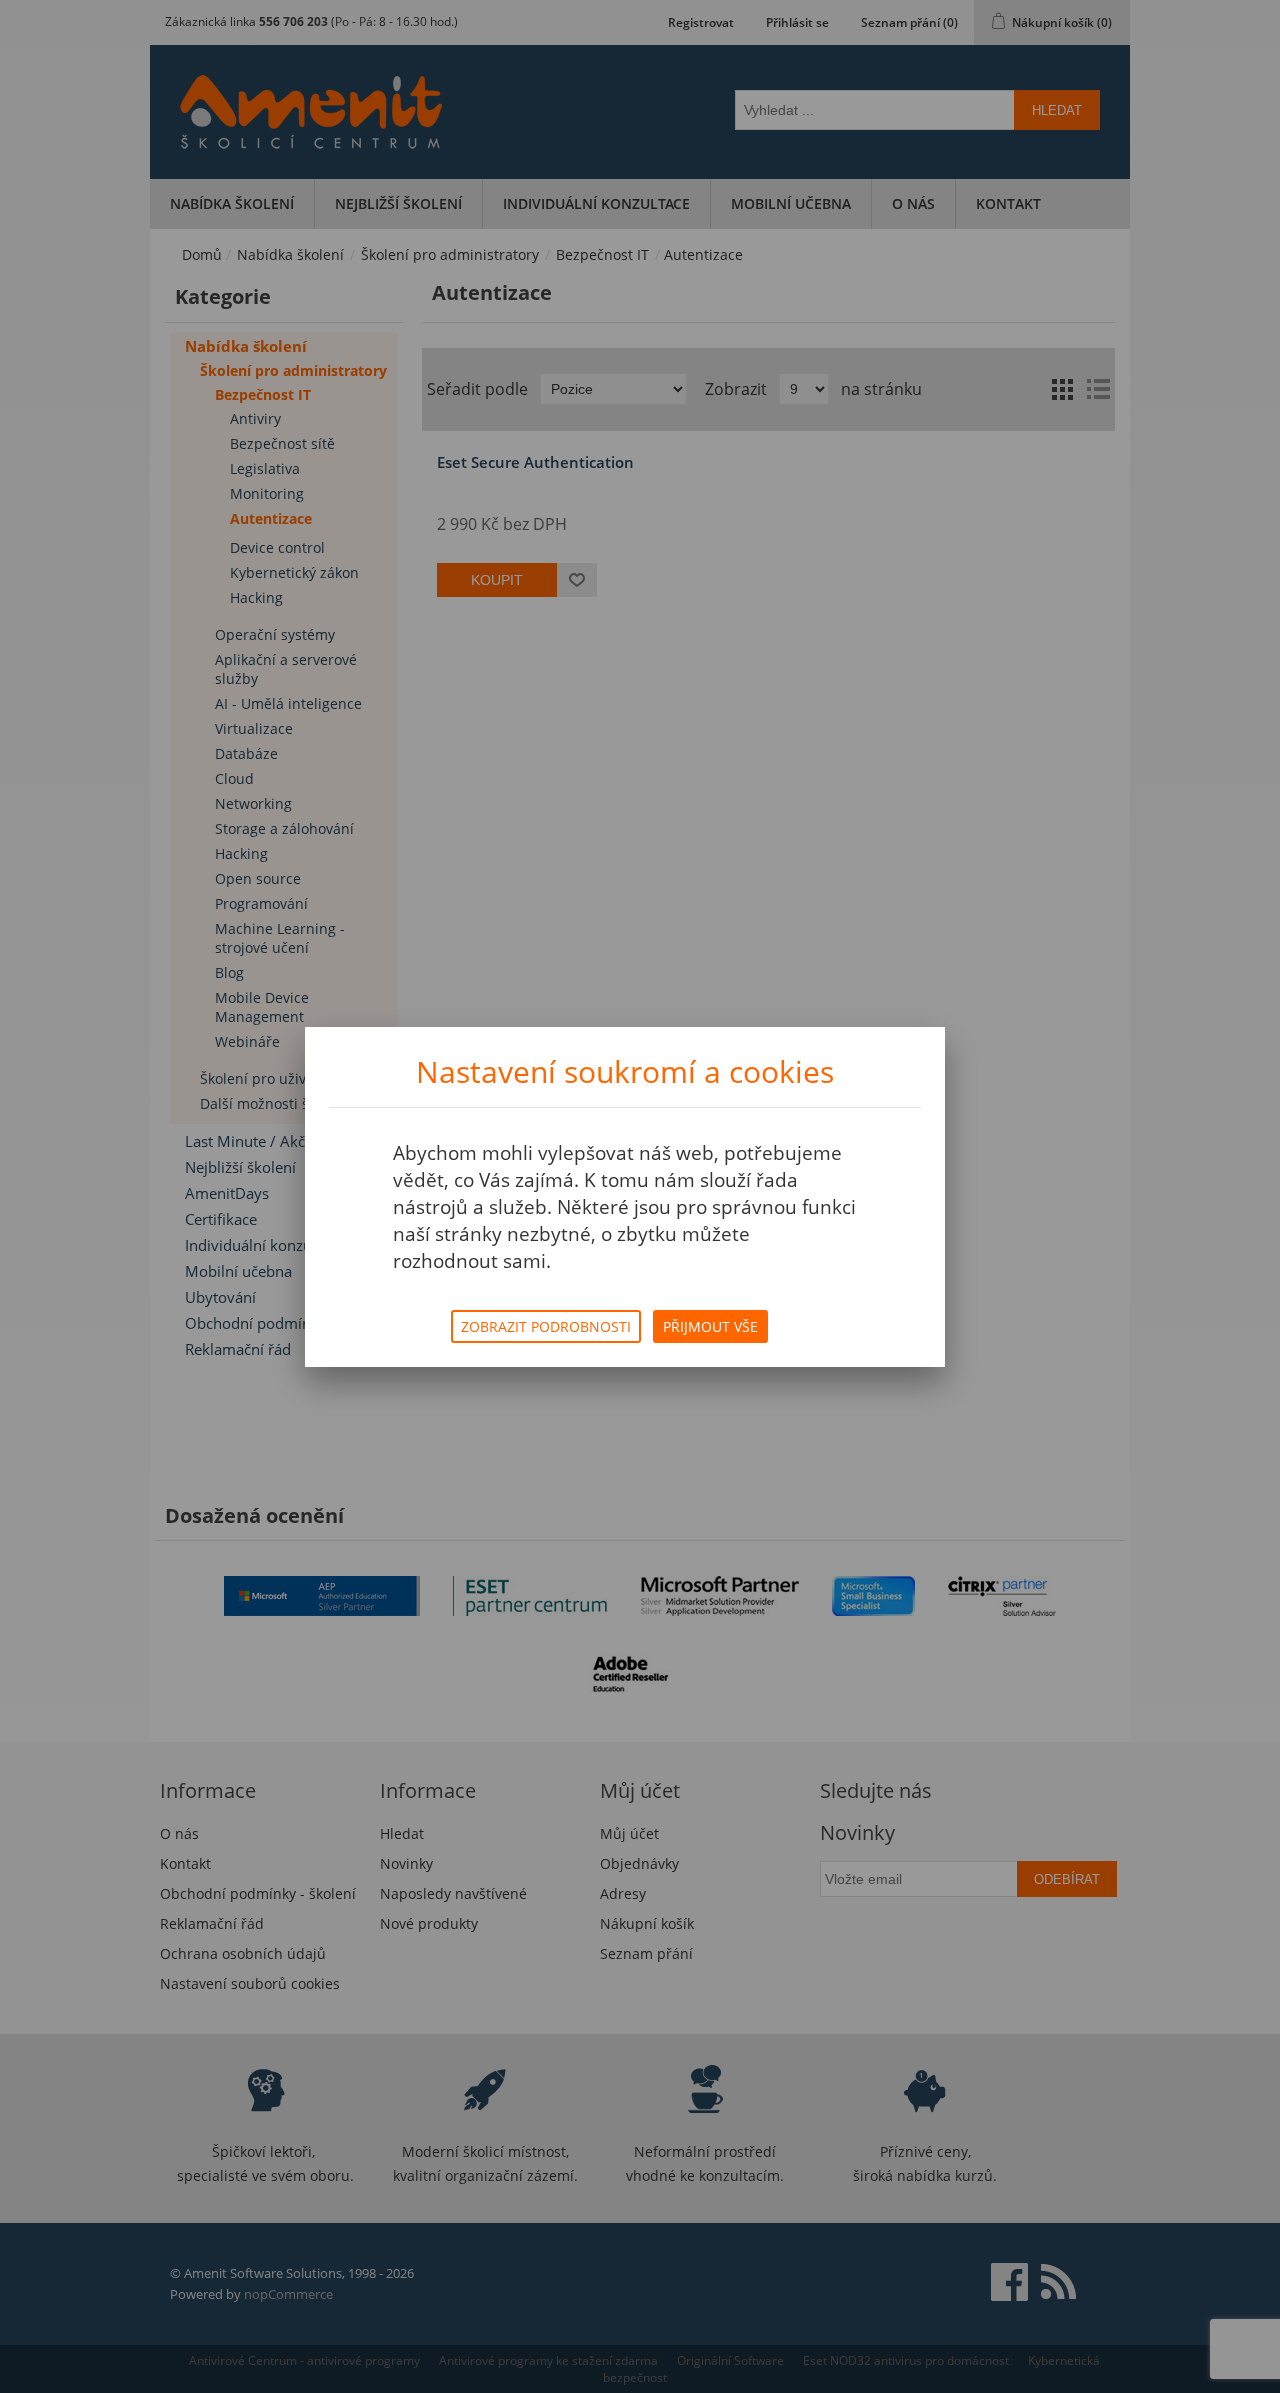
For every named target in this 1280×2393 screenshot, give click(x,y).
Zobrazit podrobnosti (546, 1326)
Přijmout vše (710, 1326)
